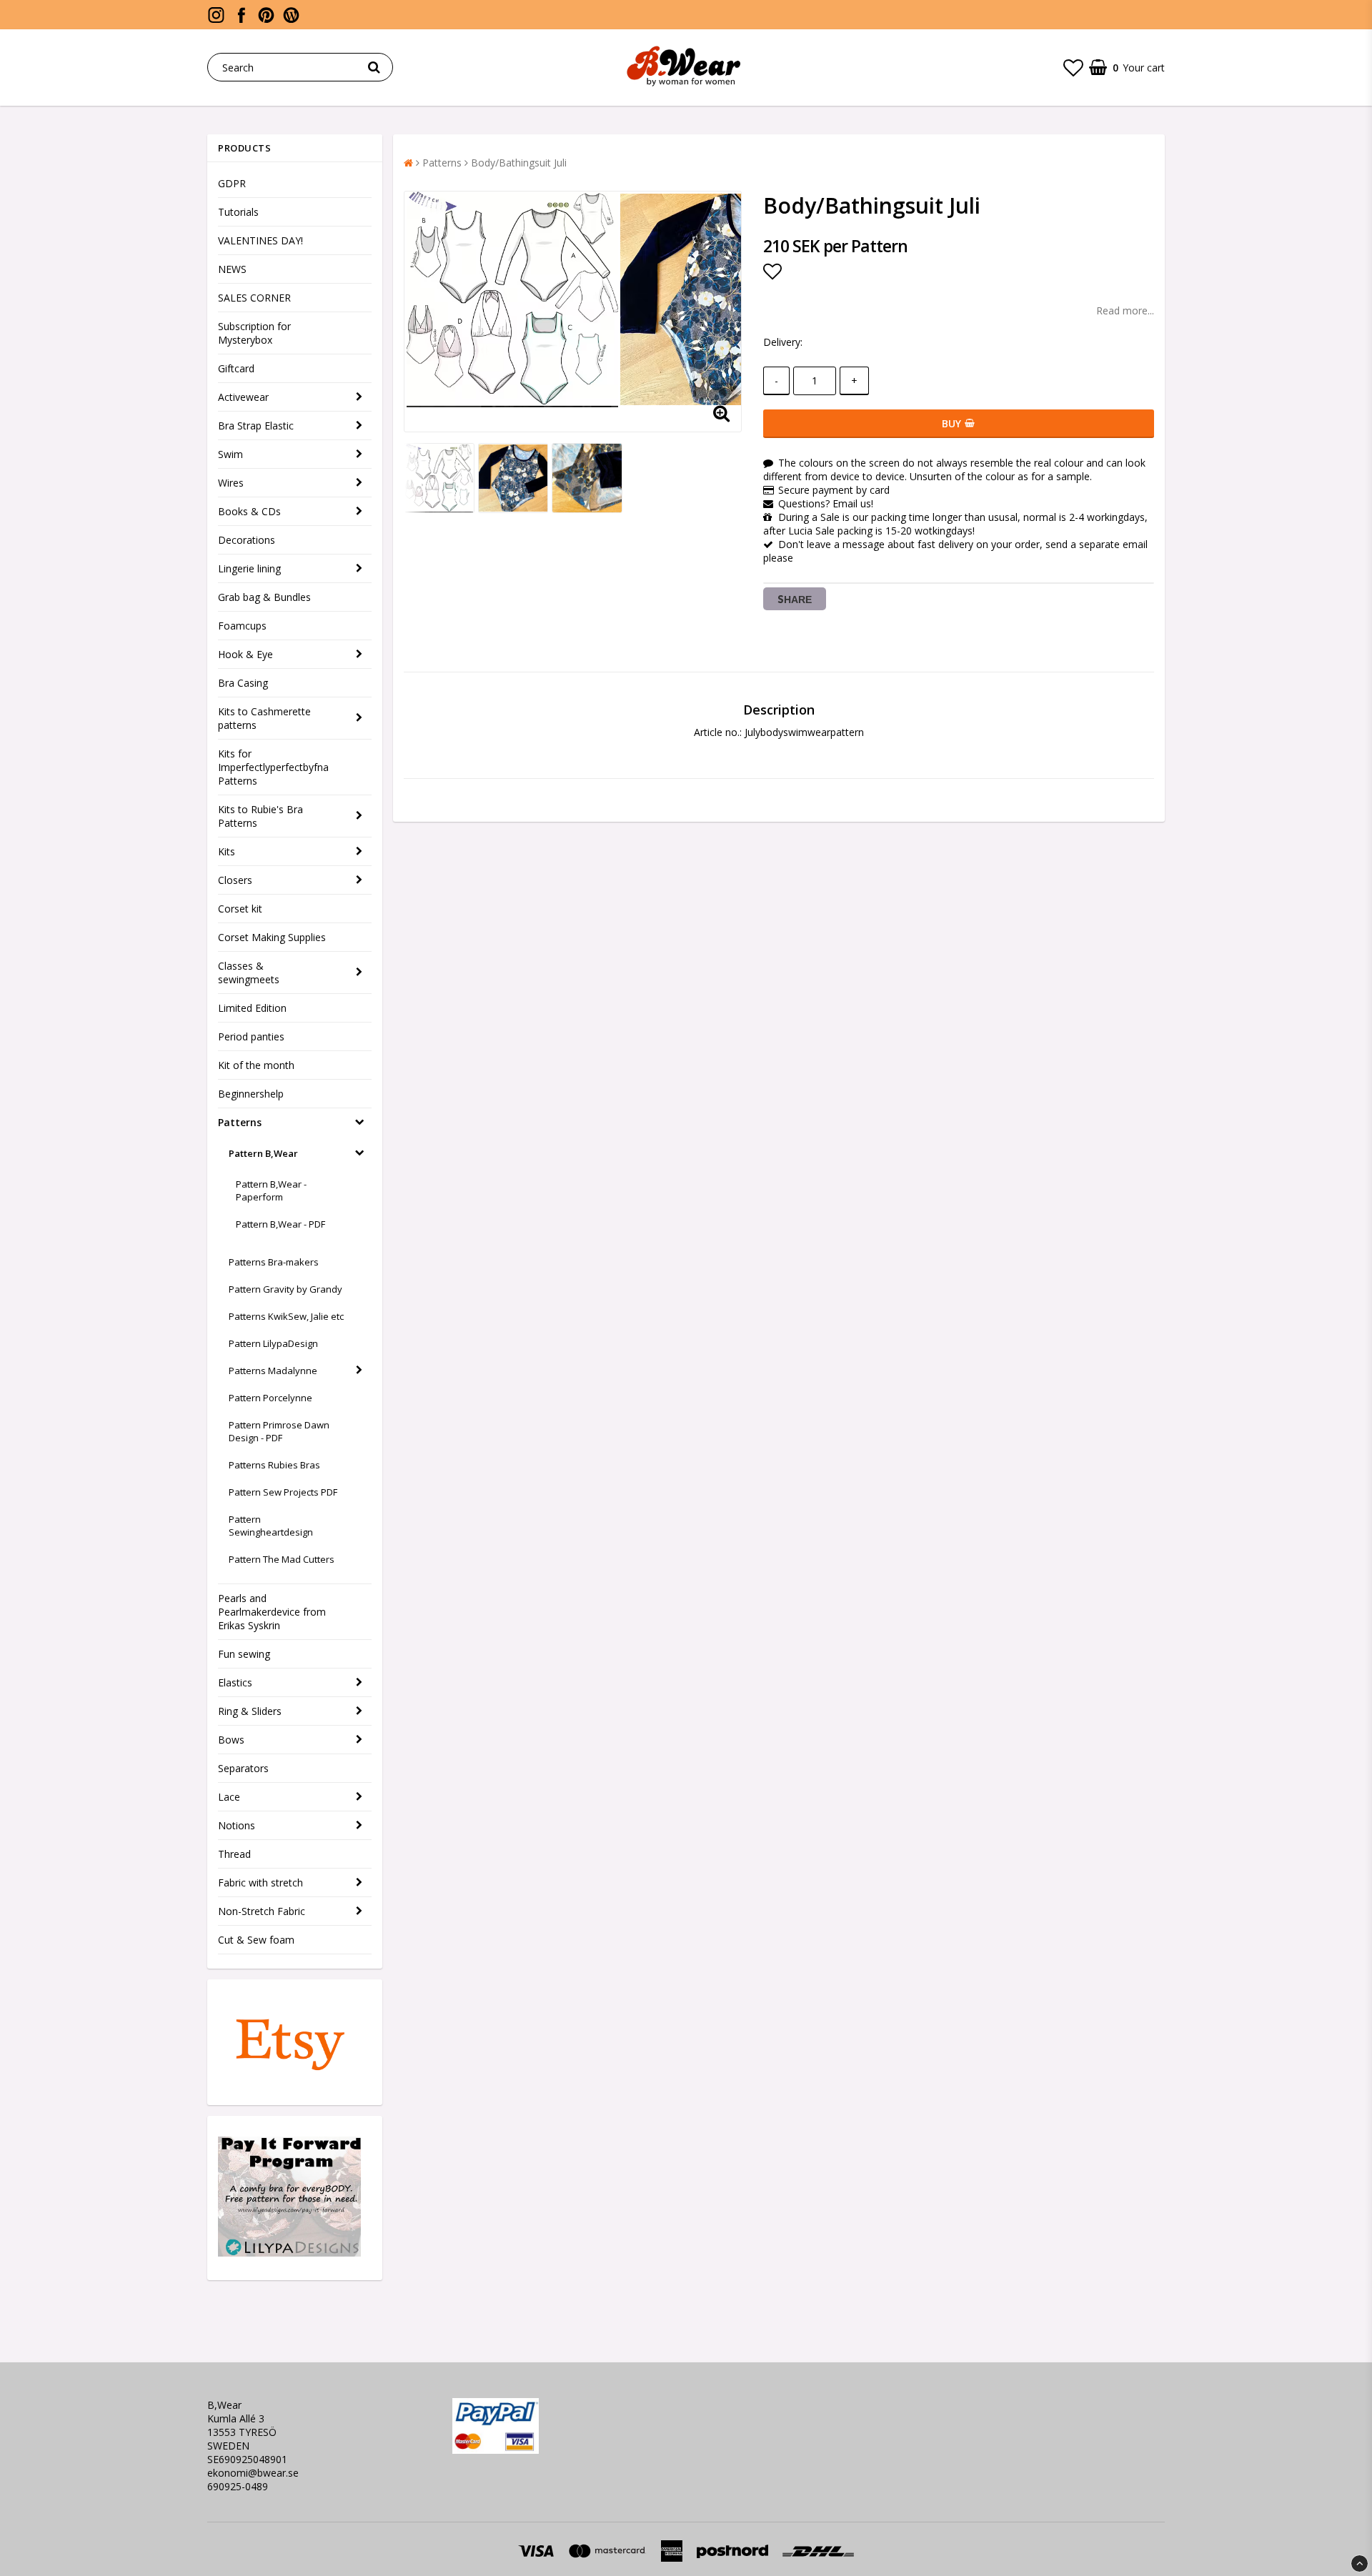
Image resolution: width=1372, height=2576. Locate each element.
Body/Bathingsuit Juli (519, 163)
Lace (229, 1797)
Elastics (235, 1682)
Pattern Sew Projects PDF (283, 1492)
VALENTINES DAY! (260, 240)
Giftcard (236, 368)
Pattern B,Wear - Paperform (271, 1190)
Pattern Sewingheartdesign (271, 1526)
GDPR (232, 183)
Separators (243, 1768)
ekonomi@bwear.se (253, 2473)
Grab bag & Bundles (264, 597)
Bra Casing (243, 683)
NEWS (232, 269)
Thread (234, 1854)
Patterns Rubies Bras (274, 1465)
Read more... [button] (1125, 310)
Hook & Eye (245, 654)
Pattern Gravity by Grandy (285, 1289)
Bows (231, 1740)
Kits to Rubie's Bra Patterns (260, 816)
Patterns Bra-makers (274, 1262)
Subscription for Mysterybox (254, 333)
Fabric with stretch (260, 1883)
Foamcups (242, 626)
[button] (1073, 67)
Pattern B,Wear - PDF (280, 1224)
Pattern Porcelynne (270, 1398)
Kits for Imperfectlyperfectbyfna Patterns (273, 767)
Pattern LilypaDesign (273, 1343)
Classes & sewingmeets (249, 973)
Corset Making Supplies (272, 937)
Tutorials (238, 212)
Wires (231, 483)
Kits (227, 851)
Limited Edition (252, 1008)
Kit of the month (256, 1065)
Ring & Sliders (250, 1711)
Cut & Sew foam (256, 1940)
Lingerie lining (249, 568)
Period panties (251, 1036)
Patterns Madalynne (273, 1371)
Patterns (240, 1122)
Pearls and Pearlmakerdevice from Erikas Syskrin (272, 1612)
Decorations (247, 540)
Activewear (243, 397)
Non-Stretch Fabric (262, 1911)
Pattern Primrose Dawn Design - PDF (279, 1431)
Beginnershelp (251, 1094)
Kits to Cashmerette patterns (264, 718)
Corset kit (240, 909)
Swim (230, 454)
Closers (235, 880)
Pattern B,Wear (263, 1153)
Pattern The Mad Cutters (282, 1559)
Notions (237, 1825)
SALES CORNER (254, 298)
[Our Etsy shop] (289, 2078)
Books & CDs (249, 511)
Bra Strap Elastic (256, 426)
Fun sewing (244, 1654)
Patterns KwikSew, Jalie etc (286, 1316)
